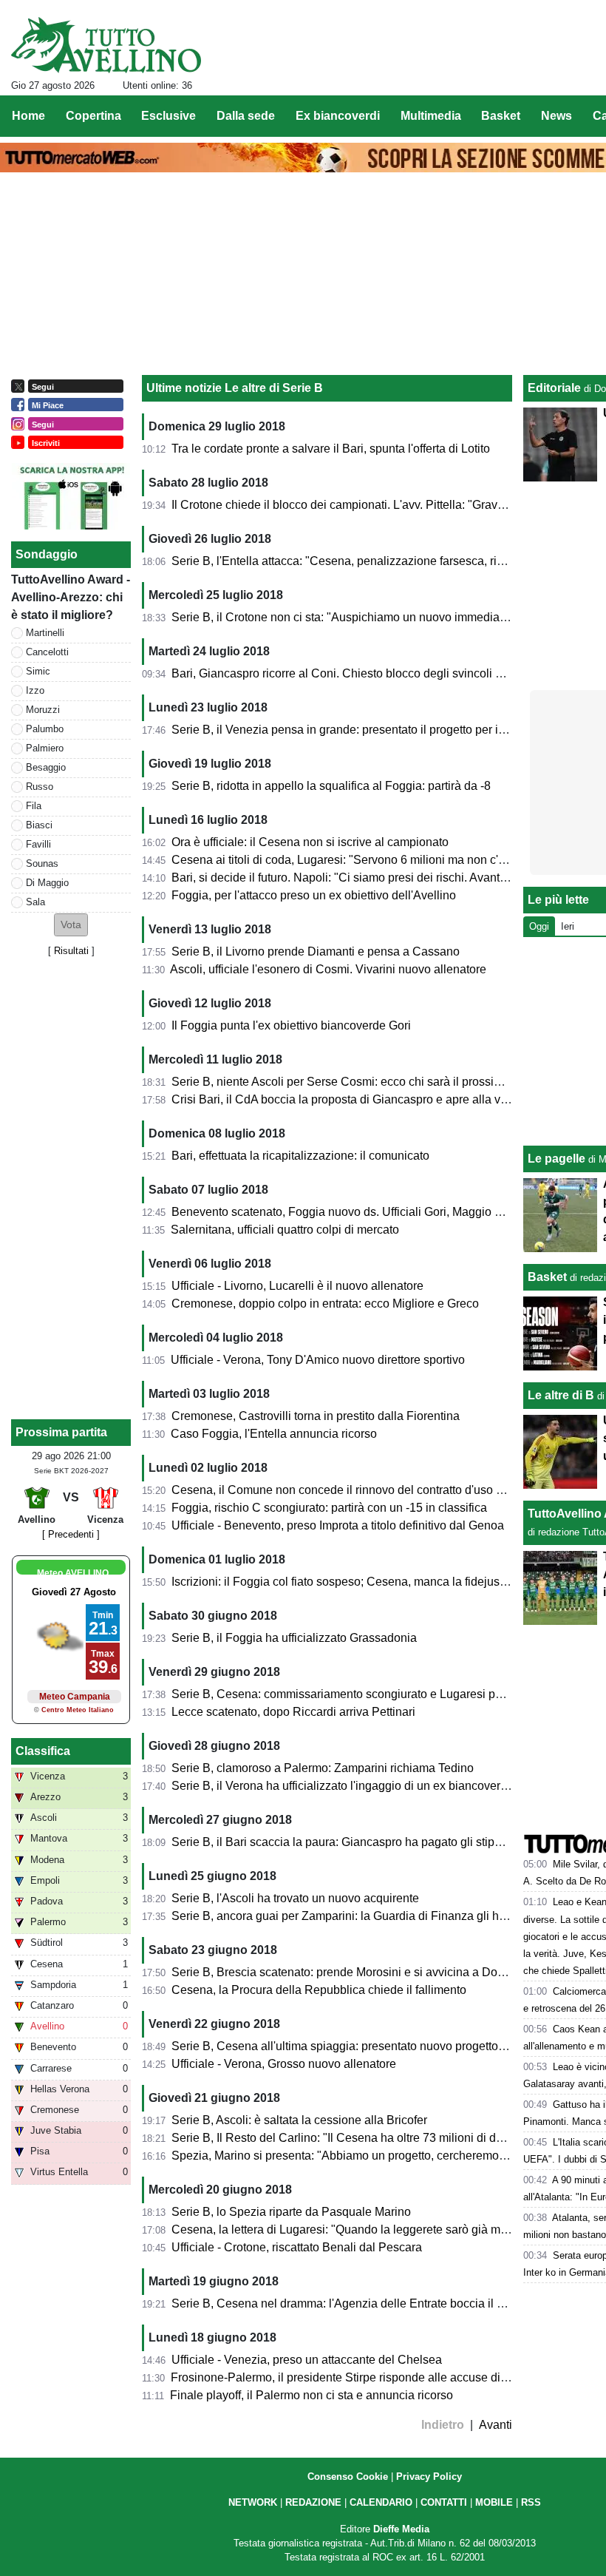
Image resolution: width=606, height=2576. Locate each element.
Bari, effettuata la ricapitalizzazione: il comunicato (300, 1156)
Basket (547, 1277)
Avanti (496, 2425)
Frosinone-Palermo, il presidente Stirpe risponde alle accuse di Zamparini (364, 2377)
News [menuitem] (556, 116)
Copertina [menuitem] (93, 116)
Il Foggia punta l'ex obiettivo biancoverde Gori (291, 1025)
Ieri (568, 926)
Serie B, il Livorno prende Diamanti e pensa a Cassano (316, 951)
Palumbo (45, 729)
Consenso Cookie (348, 2477)
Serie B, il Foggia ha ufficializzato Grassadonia (294, 1638)
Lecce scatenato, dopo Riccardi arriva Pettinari (293, 1712)
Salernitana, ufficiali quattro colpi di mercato (285, 1230)
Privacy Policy (429, 2477)
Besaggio (46, 767)
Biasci (39, 825)
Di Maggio (47, 883)
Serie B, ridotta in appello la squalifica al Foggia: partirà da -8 (331, 786)
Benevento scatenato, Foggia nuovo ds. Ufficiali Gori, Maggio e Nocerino (362, 1212)
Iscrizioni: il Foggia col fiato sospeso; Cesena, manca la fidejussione (350, 1582)
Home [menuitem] (28, 116)
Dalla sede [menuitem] (246, 116)
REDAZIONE (313, 2502)
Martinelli (45, 633)
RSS (531, 2502)
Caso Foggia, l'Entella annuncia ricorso (274, 1434)
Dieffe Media (401, 2529)
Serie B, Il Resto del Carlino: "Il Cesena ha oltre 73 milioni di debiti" (347, 2138)
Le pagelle (556, 1159)
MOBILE (494, 2502)
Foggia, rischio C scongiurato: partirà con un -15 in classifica (329, 1508)
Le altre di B (561, 1395)
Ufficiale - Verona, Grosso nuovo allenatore (284, 2064)
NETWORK (253, 2502)
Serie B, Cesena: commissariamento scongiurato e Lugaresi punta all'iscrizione (379, 1694)
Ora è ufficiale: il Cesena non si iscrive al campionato (310, 842)
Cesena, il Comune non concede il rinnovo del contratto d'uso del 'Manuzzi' (368, 1490)
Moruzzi (43, 710)
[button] (71, 925)
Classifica (43, 1751)
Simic (38, 671)
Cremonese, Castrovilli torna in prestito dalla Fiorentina (316, 1416)
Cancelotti (47, 652)
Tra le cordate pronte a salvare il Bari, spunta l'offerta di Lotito (331, 449)
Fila (34, 806)
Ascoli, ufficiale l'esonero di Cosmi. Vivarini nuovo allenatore (328, 969)
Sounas (42, 863)
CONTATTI (444, 2502)
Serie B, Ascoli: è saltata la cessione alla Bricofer (299, 2120)
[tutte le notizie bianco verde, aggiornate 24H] (106, 45)
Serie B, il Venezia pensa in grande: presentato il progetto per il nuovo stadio (371, 730)
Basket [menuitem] (501, 116)
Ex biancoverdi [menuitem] (338, 116)
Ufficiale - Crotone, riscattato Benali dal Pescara (297, 2247)
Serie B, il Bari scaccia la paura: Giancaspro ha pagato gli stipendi (344, 1842)
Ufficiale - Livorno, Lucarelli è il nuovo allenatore (297, 1286)
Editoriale (554, 388)
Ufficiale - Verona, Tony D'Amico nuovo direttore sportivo (318, 1360)
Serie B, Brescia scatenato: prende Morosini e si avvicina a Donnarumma (362, 1972)
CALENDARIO (381, 2502)
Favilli (38, 844)
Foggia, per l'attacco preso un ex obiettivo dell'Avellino (314, 895)
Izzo (35, 690)
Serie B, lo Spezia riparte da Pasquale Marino (291, 2212)
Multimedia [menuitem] (431, 116)
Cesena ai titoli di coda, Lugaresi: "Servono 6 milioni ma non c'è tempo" (358, 860)
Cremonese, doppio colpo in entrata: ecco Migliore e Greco (325, 1304)
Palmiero (45, 748)
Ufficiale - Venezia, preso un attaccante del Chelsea (307, 2360)
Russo (40, 787)
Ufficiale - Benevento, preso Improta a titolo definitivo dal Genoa (338, 1525)
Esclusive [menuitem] (168, 116)
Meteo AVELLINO (73, 1573)
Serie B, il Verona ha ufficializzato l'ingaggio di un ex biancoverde (343, 1786)
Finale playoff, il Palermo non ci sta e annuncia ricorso (311, 2395)
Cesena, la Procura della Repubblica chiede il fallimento (319, 1990)
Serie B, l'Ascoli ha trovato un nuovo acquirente (295, 1898)
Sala (35, 902)
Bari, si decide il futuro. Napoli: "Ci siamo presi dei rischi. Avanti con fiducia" (369, 878)
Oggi (539, 926)
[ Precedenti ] (71, 1534)
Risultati (71, 951)
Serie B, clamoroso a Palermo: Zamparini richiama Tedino (323, 1768)
